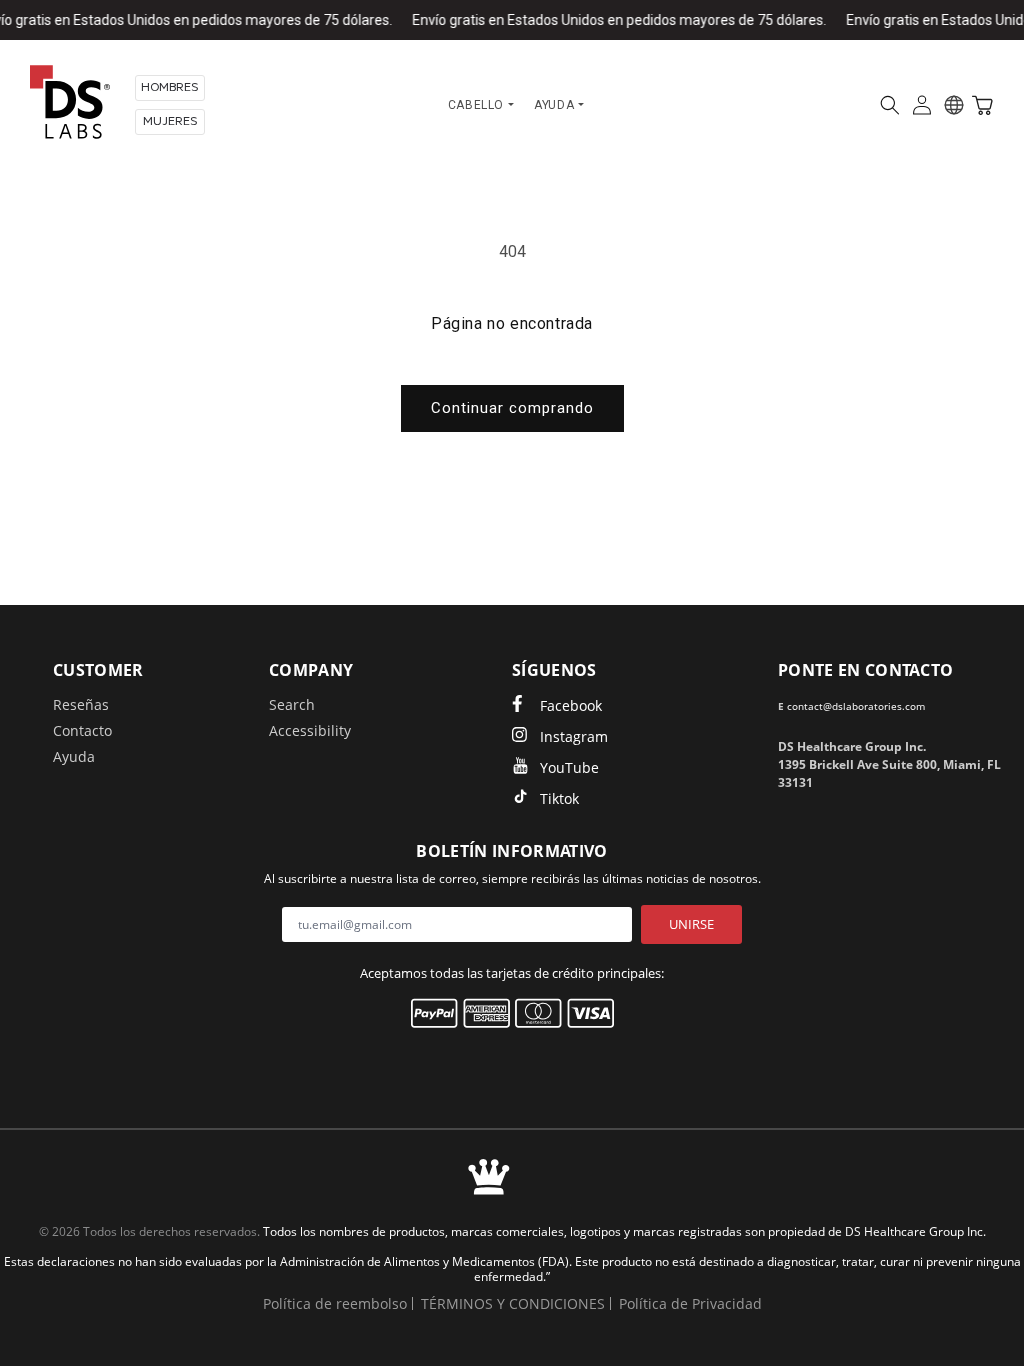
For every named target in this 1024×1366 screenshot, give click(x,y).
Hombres (170, 87)
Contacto (82, 730)
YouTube (569, 767)
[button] (890, 105)
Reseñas (81, 704)
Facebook (571, 705)
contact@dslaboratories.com (856, 706)
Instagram (574, 736)
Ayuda (74, 756)
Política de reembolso (335, 1303)
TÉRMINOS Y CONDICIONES (513, 1303)
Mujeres (170, 121)
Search (292, 704)
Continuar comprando (512, 408)
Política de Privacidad (690, 1303)
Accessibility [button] (310, 730)
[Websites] (954, 105)
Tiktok (559, 798)
